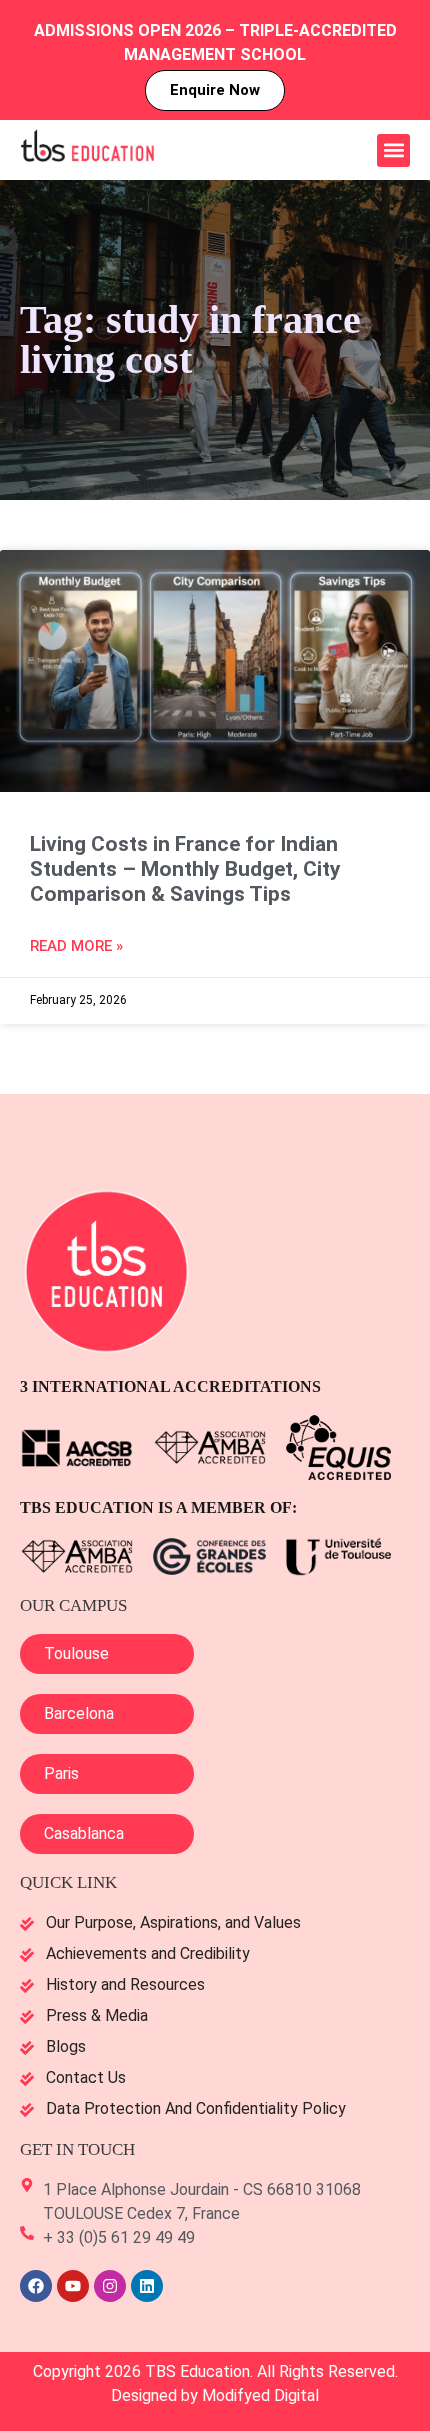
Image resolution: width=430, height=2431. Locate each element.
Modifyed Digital (260, 2395)
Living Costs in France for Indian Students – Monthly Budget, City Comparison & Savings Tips (185, 869)
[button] (393, 150)
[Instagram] (110, 2286)
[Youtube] (73, 2286)
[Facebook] (36, 2286)
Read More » (76, 946)
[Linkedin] (147, 2286)
